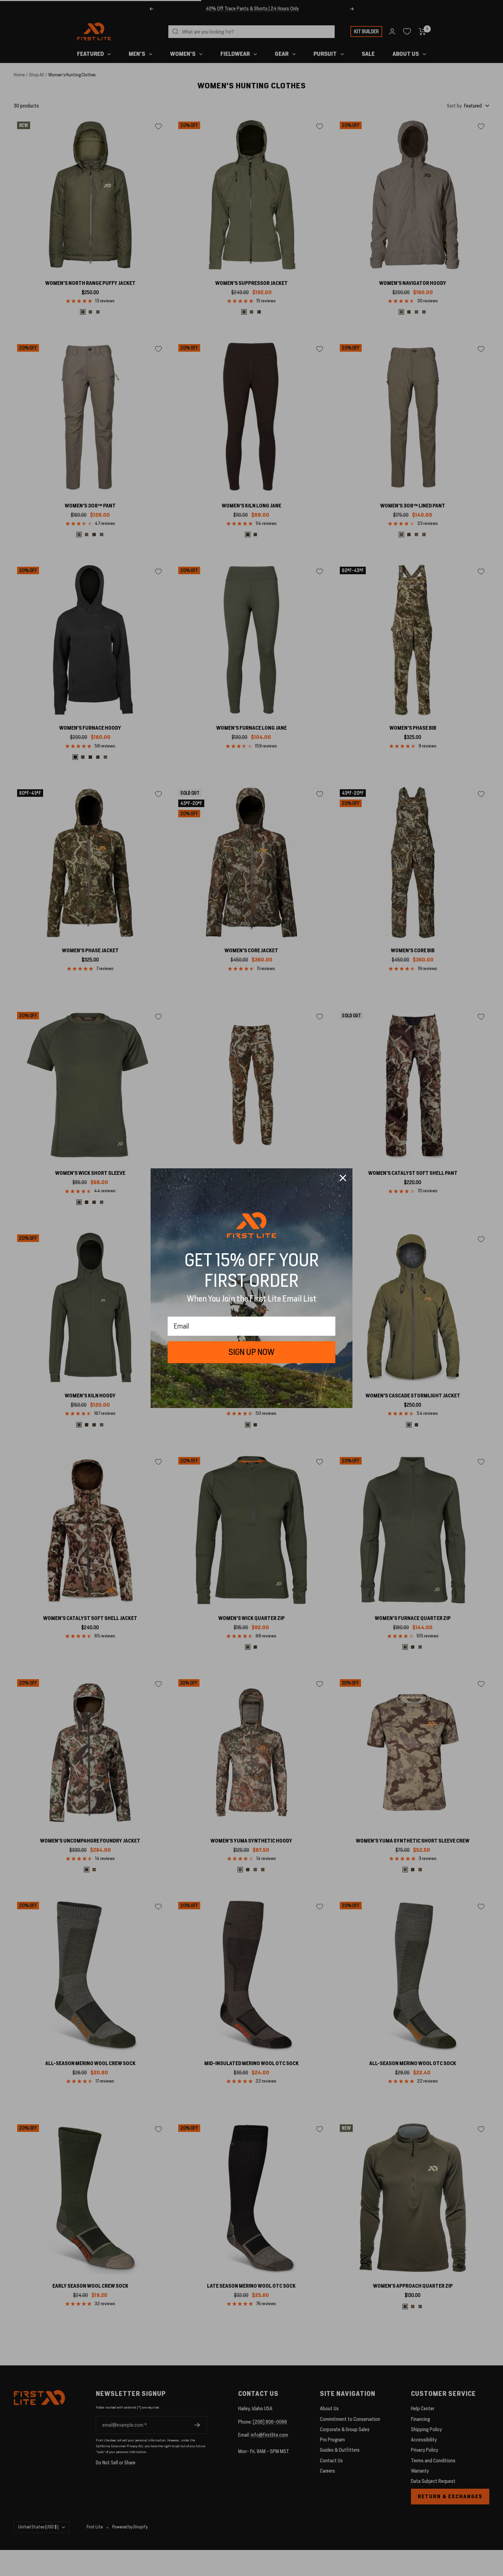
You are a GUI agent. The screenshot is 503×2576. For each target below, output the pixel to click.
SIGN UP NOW (251, 1352)
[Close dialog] (343, 1178)
